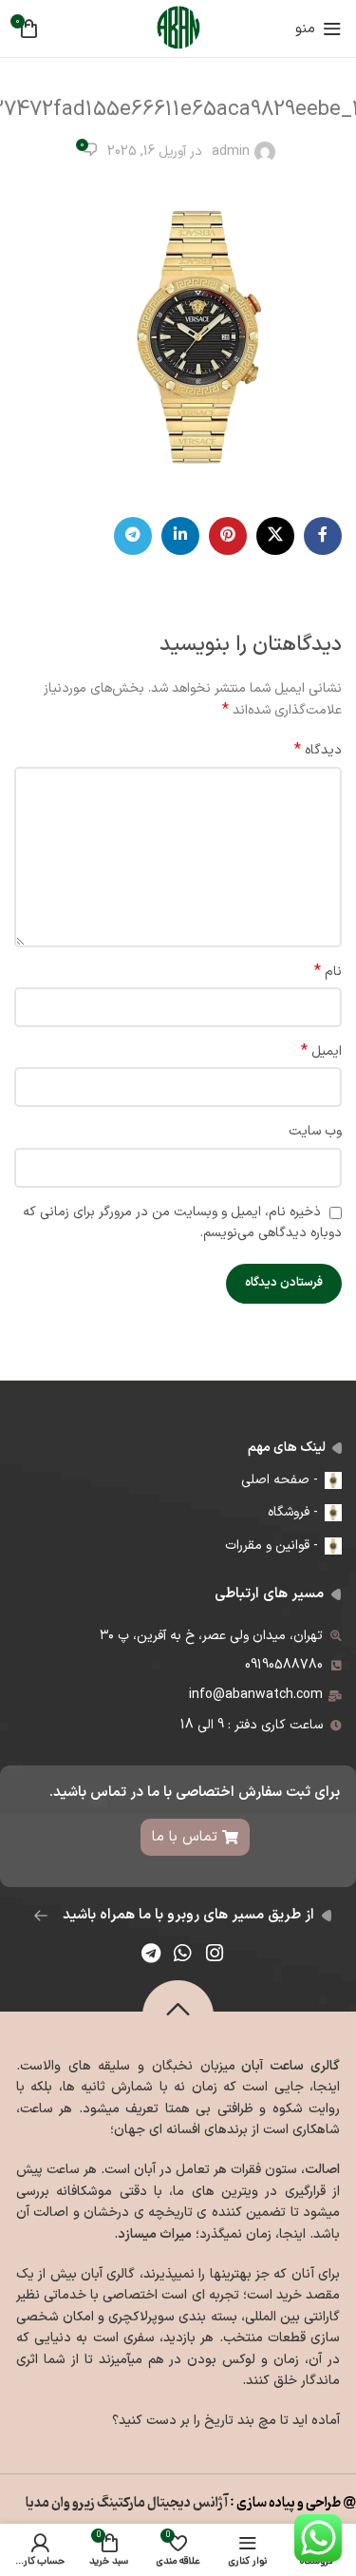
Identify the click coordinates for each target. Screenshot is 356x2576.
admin (231, 152)
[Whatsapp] (183, 1953)
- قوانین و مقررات (272, 1546)
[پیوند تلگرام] (133, 536)
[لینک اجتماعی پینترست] (228, 536)
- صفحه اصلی (280, 1480)
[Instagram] (215, 1953)
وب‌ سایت (315, 1131)
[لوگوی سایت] (178, 28)
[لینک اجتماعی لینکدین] (180, 536)
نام (328, 972)
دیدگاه (318, 751)
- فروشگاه (293, 1512)
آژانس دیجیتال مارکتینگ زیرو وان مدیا (125, 2503)
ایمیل (321, 1052)
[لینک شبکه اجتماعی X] (275, 536)
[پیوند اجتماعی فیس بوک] (323, 536)
